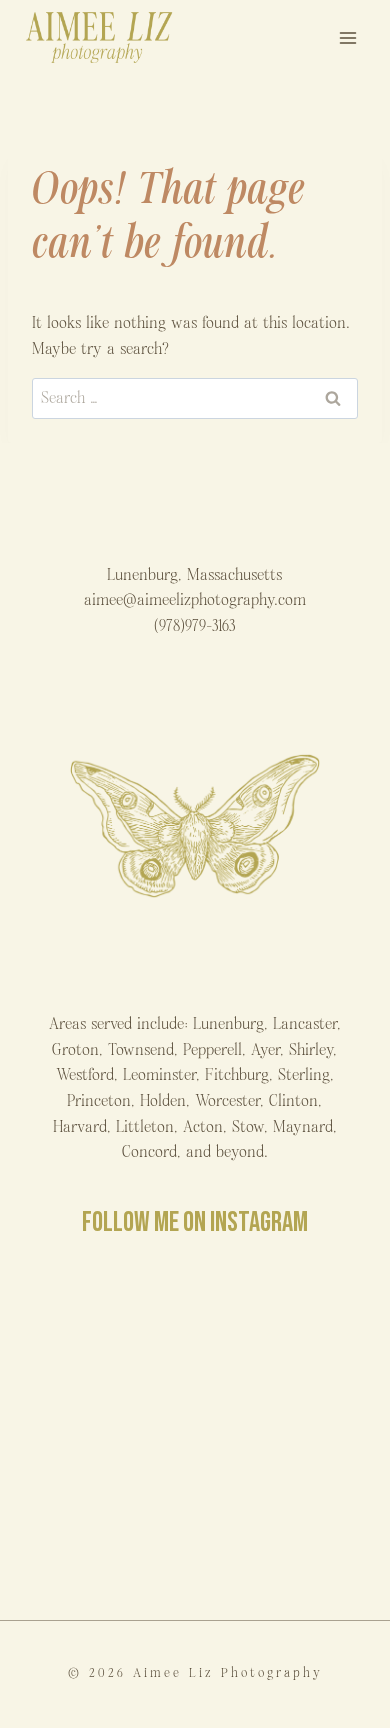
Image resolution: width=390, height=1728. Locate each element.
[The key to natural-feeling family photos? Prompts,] (283, 1329)
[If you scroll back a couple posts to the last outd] (283, 1432)
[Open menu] (347, 37)
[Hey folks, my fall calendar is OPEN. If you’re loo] (283, 1535)
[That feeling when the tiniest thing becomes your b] (107, 1329)
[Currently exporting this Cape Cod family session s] (107, 1432)
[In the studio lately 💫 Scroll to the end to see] (107, 1535)
